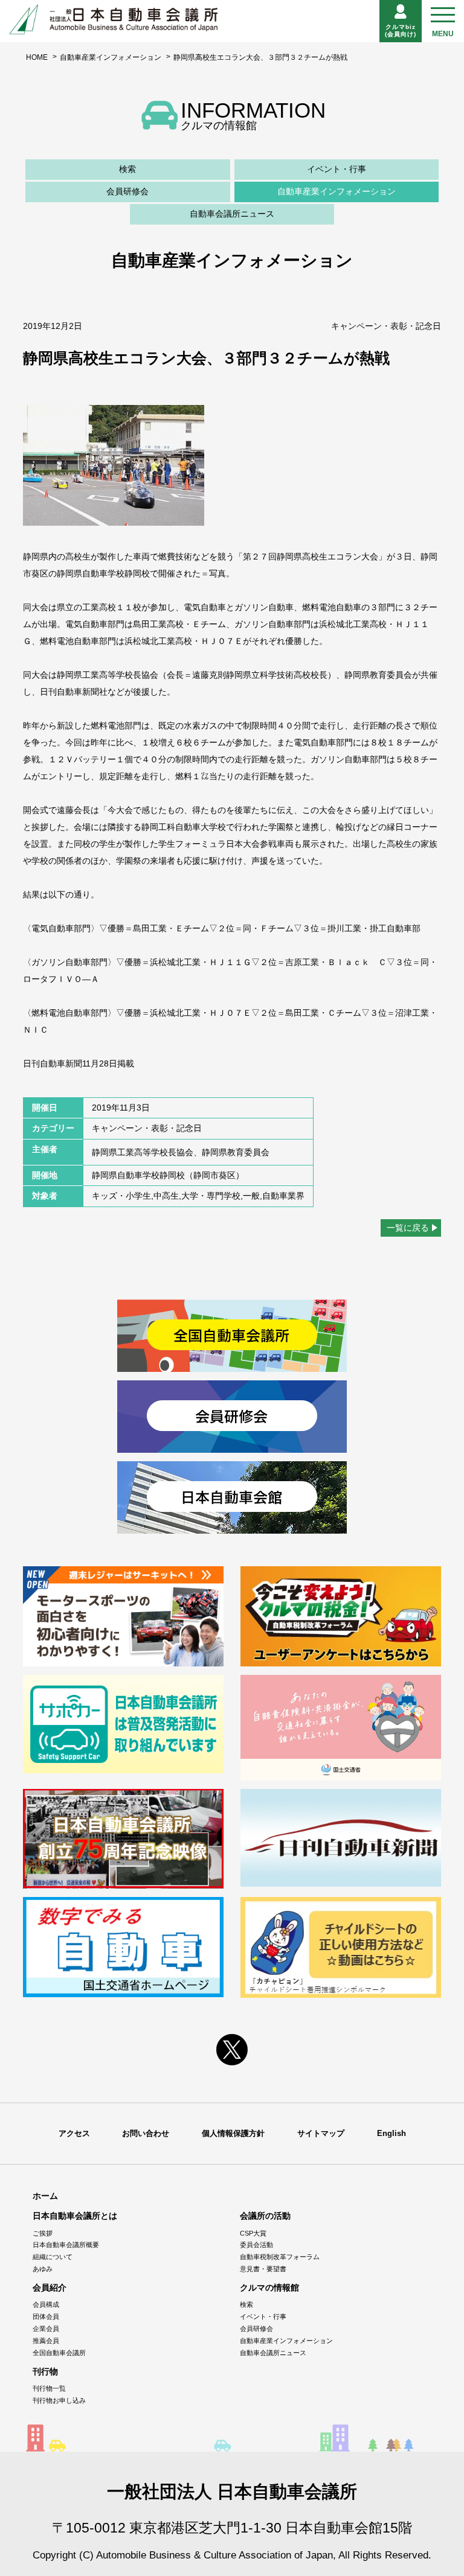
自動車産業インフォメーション (111, 57)
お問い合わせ (146, 2133)
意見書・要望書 (263, 2269)
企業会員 (46, 2329)
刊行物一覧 (49, 2388)
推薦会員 (46, 2341)
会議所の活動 (265, 2216)
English (391, 2133)
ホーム (45, 2196)
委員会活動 (256, 2245)
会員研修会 (127, 191)
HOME (37, 57)
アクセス (74, 2133)
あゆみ (43, 2269)
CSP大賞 (253, 2233)
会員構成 (46, 2304)
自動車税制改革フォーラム (280, 2257)
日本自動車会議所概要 (66, 2245)
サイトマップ (321, 2133)
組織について (53, 2257)
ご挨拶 (43, 2233)
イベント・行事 (337, 169)
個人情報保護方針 (233, 2133)
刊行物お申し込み (59, 2400)
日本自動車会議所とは (75, 2216)
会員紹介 (50, 2287)
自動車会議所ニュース (232, 214)
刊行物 (45, 2371)
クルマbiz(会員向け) (401, 30)
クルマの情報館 (269, 2287)
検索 (127, 169)
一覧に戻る (408, 1228)
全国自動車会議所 (59, 2353)
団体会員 (46, 2316)
